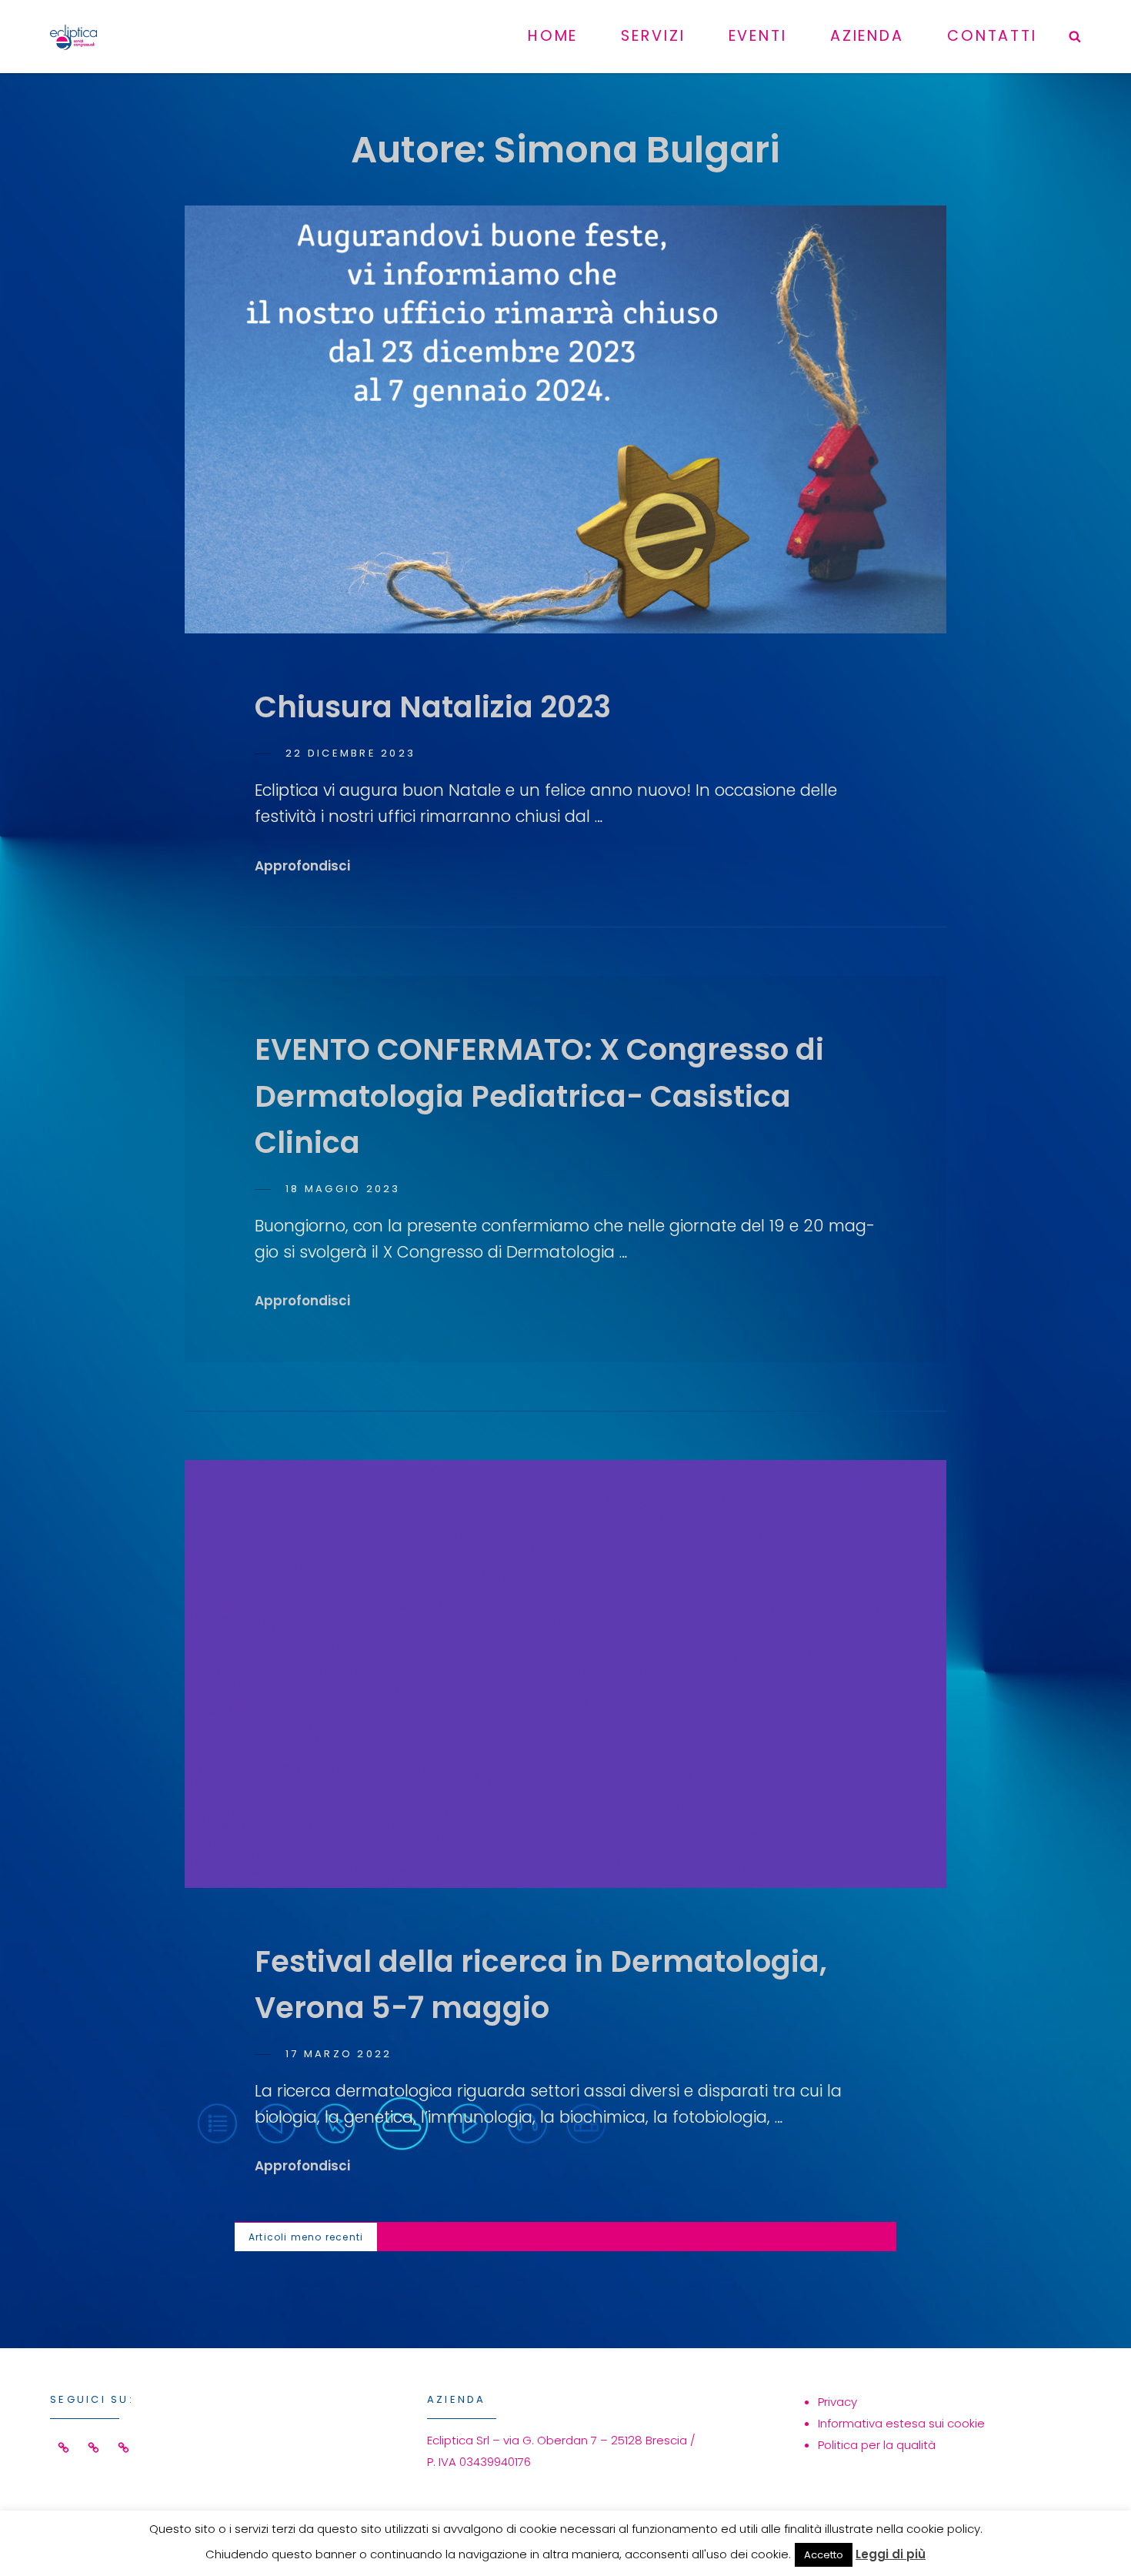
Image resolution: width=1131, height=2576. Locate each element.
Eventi (758, 36)
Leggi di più (891, 2554)
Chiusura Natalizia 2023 (433, 707)
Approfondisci (302, 866)
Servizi (653, 36)
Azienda (867, 36)
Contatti (992, 36)
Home (553, 36)
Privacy (837, 2402)
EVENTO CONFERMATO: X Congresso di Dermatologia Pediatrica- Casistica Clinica (539, 1096)
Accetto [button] (824, 2555)
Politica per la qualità (877, 2445)
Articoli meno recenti (306, 2237)
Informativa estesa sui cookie (901, 2423)
